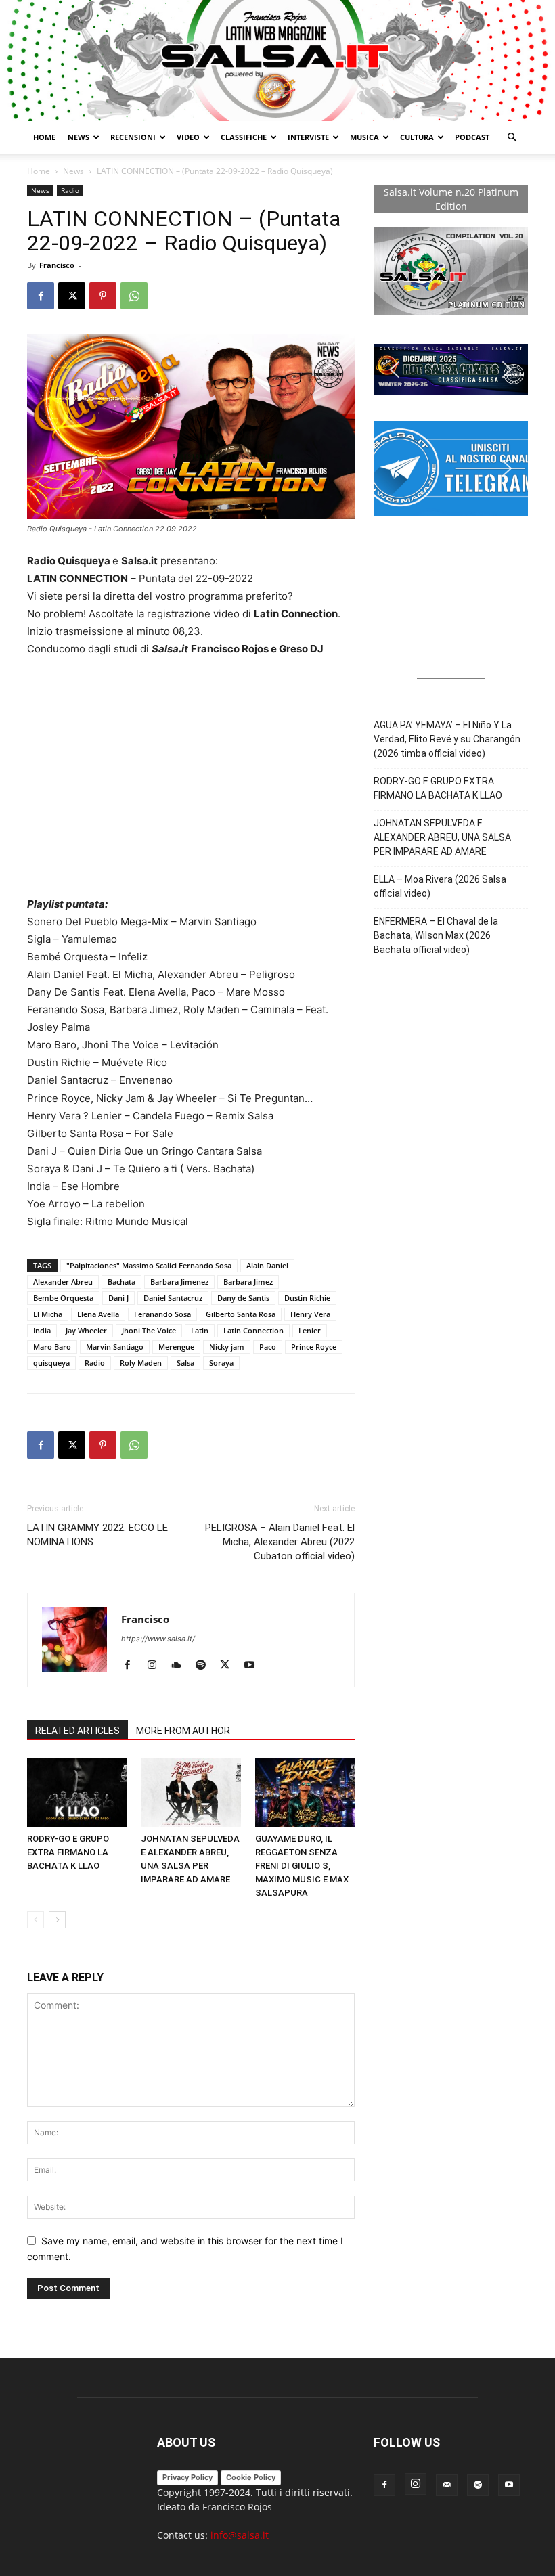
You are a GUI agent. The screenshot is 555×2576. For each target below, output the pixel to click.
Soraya (221, 1363)
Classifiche (244, 137)
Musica (364, 137)
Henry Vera (310, 1314)
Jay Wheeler (86, 1330)
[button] (512, 138)
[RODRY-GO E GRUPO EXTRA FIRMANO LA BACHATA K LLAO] (77, 1793)
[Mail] (447, 2485)
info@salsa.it (240, 2535)
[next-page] (57, 1920)
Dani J (118, 1298)
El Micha (48, 1314)
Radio (70, 190)
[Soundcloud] (181, 1666)
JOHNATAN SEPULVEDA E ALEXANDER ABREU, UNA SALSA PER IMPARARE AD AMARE (442, 837)
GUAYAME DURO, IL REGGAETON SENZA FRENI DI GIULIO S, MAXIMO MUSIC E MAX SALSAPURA (302, 1866)
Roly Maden (141, 1363)
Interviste (308, 137)
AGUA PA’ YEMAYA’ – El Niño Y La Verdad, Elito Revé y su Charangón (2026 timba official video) (447, 739)
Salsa (185, 1363)
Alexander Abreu (63, 1282)
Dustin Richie (307, 1298)
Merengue (176, 1347)
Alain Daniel (267, 1265)
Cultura (417, 137)
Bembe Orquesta (63, 1298)
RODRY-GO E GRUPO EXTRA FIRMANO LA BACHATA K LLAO (68, 1852)
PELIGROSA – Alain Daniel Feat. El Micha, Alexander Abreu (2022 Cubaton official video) (280, 1542)
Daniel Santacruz (173, 1298)
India (42, 1330)
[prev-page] (36, 1920)
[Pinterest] (103, 296)
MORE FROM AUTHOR (183, 1731)
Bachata (121, 1282)
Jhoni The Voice (149, 1330)
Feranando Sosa (162, 1314)
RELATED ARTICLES (77, 1731)
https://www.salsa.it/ (158, 1639)
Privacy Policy (187, 2477)
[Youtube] (254, 1666)
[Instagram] (157, 1666)
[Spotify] (205, 1666)
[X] (72, 296)
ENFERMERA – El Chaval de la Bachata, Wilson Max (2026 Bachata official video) (436, 935)
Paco (268, 1347)
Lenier (310, 1330)
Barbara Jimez (248, 1282)
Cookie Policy (251, 2477)
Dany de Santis (243, 1298)
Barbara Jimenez (179, 1282)
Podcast (472, 137)
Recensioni (133, 137)
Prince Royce (314, 1347)
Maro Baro (52, 1347)
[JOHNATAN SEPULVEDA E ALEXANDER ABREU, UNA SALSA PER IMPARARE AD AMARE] (191, 1793)
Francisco (57, 265)
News (73, 171)
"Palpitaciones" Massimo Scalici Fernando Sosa (149, 1265)
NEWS (79, 137)
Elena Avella (98, 1314)
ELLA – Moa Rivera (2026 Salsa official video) (440, 886)
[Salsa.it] (277, 61)
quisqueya (51, 1363)
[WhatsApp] (134, 296)
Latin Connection (253, 1330)
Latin (200, 1330)
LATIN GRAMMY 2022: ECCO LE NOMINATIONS (97, 1535)
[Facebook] (41, 296)
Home (44, 137)
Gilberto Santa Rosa (241, 1314)
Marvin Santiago (115, 1347)
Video (188, 137)
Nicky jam (227, 1347)
